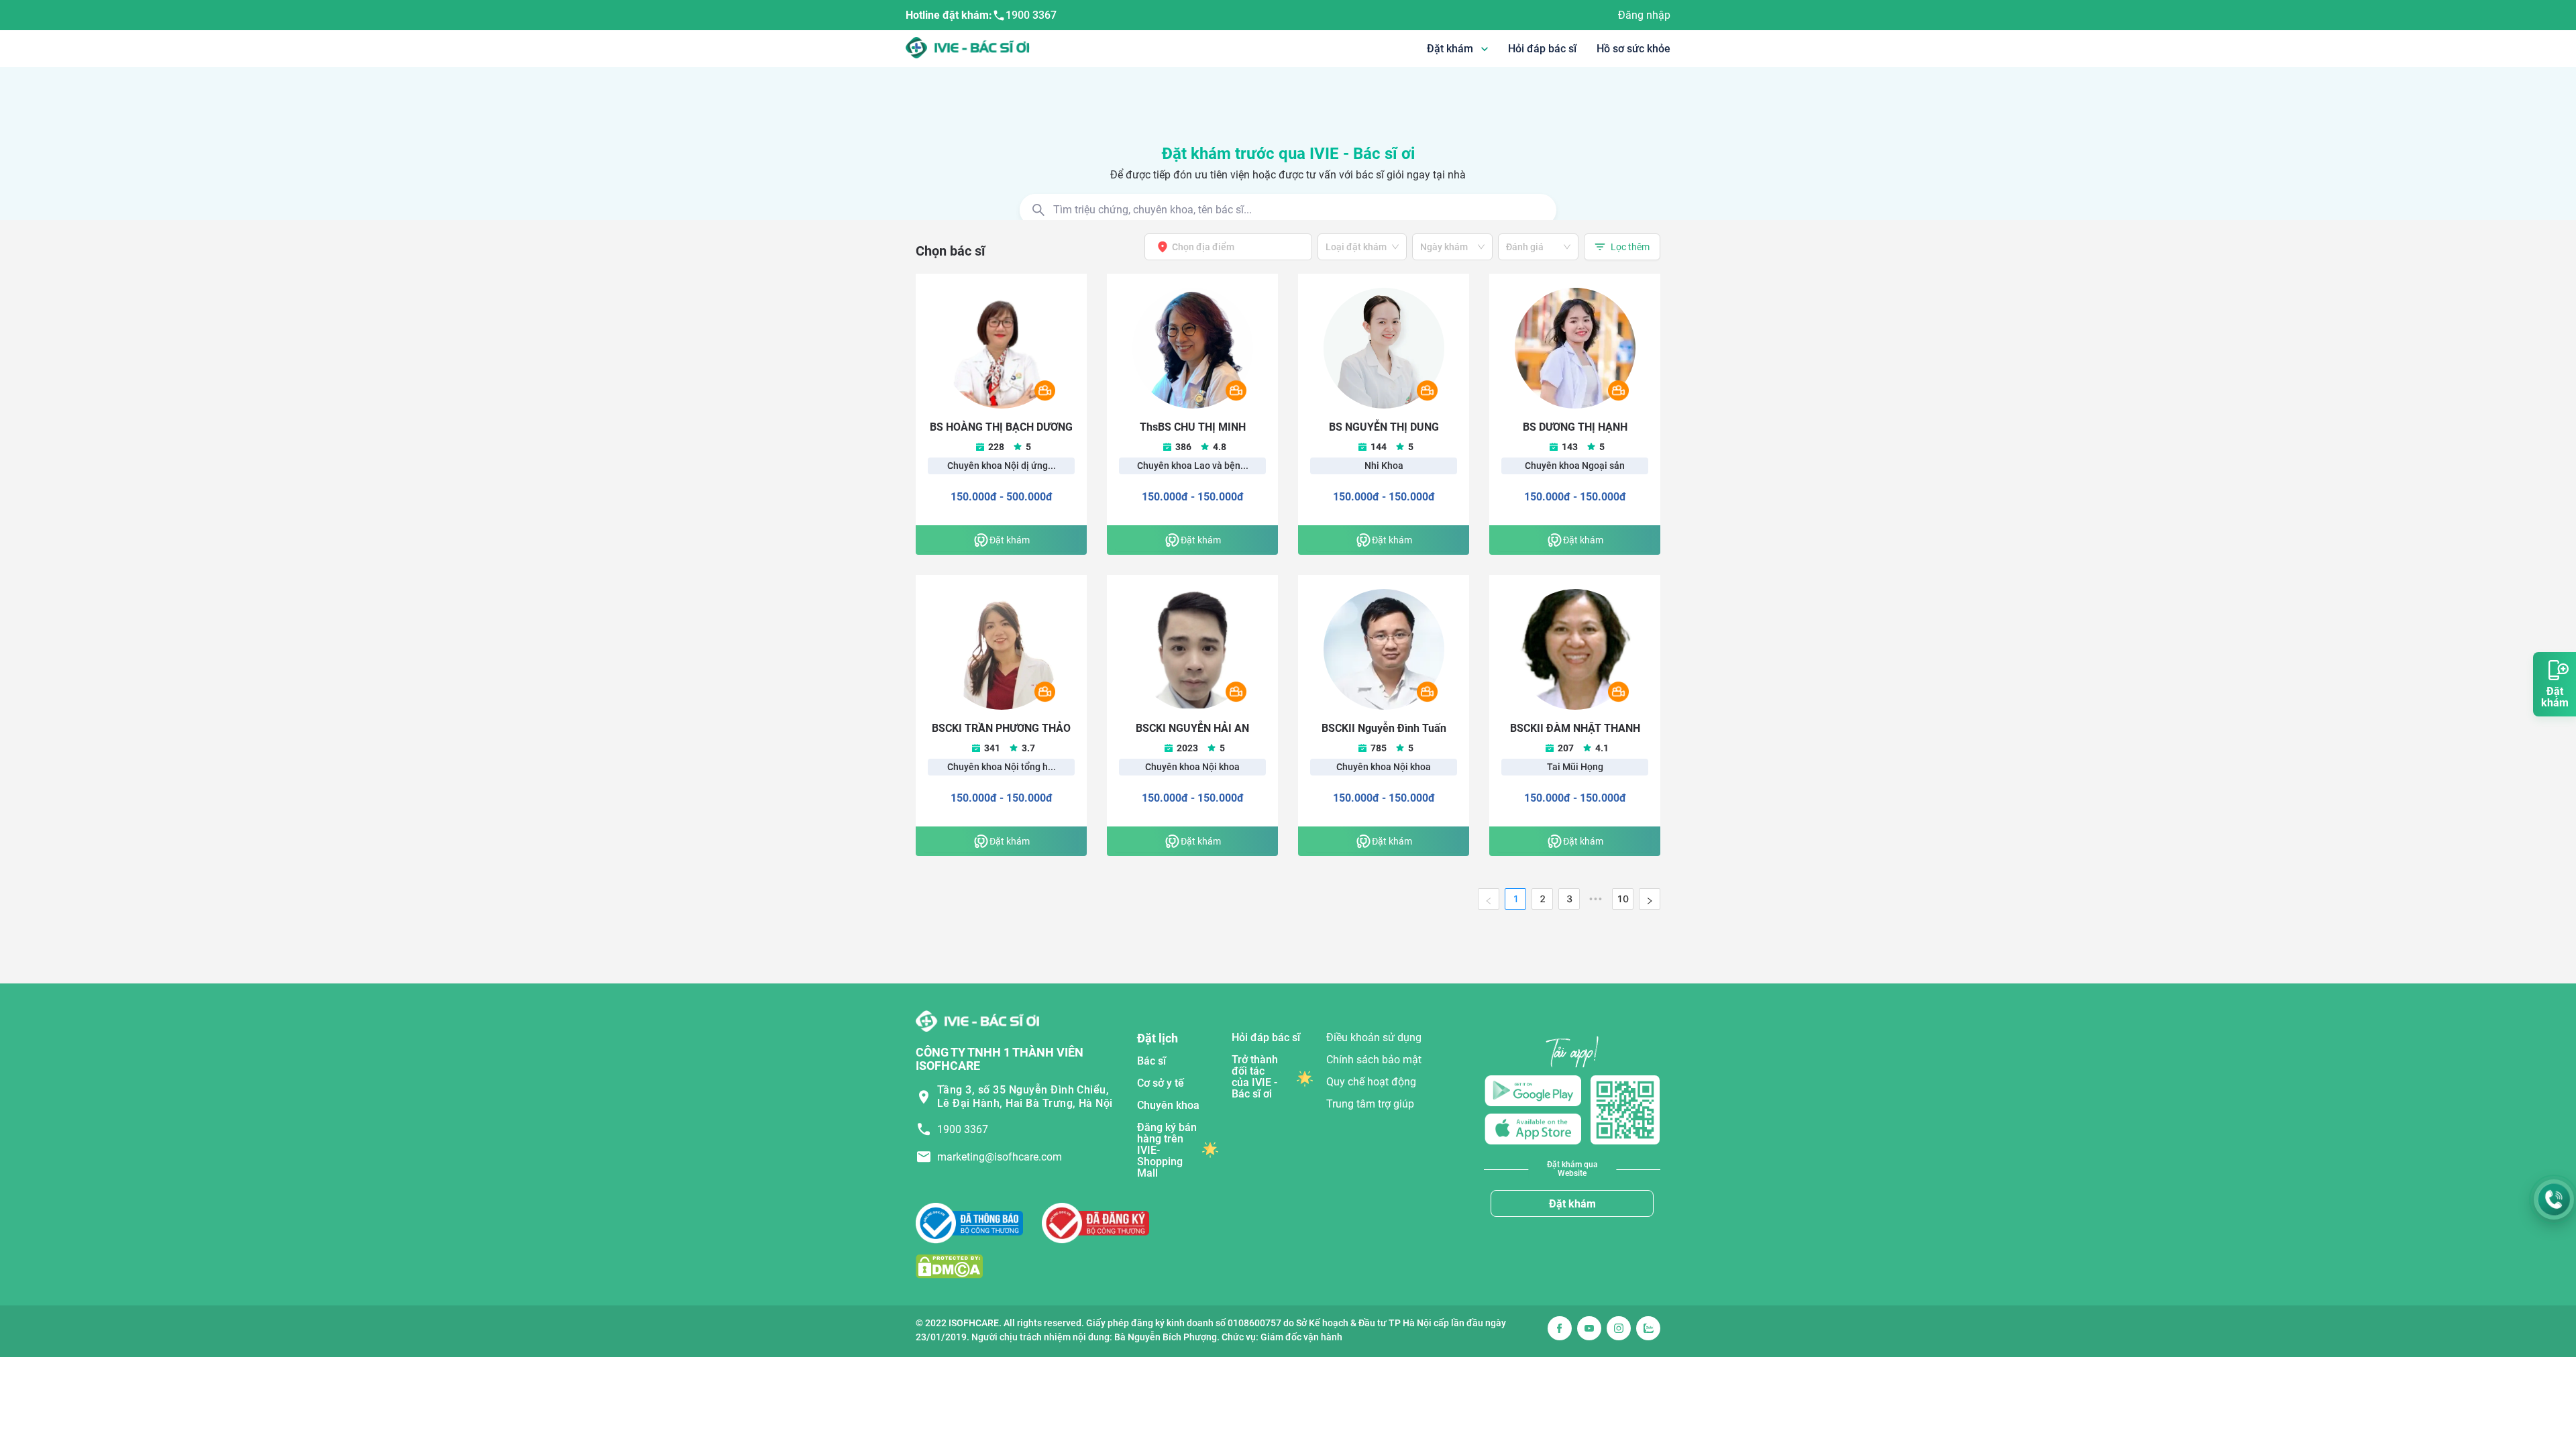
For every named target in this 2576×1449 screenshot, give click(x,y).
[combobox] (1224, 247)
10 (1623, 899)
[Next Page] (1650, 899)
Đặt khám (1572, 1204)
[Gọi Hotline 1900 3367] (2554, 1199)
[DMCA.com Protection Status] (949, 1266)
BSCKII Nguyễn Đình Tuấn (1384, 728)
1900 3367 (1031, 15)
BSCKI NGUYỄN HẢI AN (1192, 728)
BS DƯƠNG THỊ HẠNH (1575, 427)
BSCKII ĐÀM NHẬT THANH (1575, 728)
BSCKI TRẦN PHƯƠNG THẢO (1001, 728)
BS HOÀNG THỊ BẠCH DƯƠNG (1001, 427)
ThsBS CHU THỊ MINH (1193, 427)
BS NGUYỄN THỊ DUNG (1384, 427)
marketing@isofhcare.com (1000, 1157)
